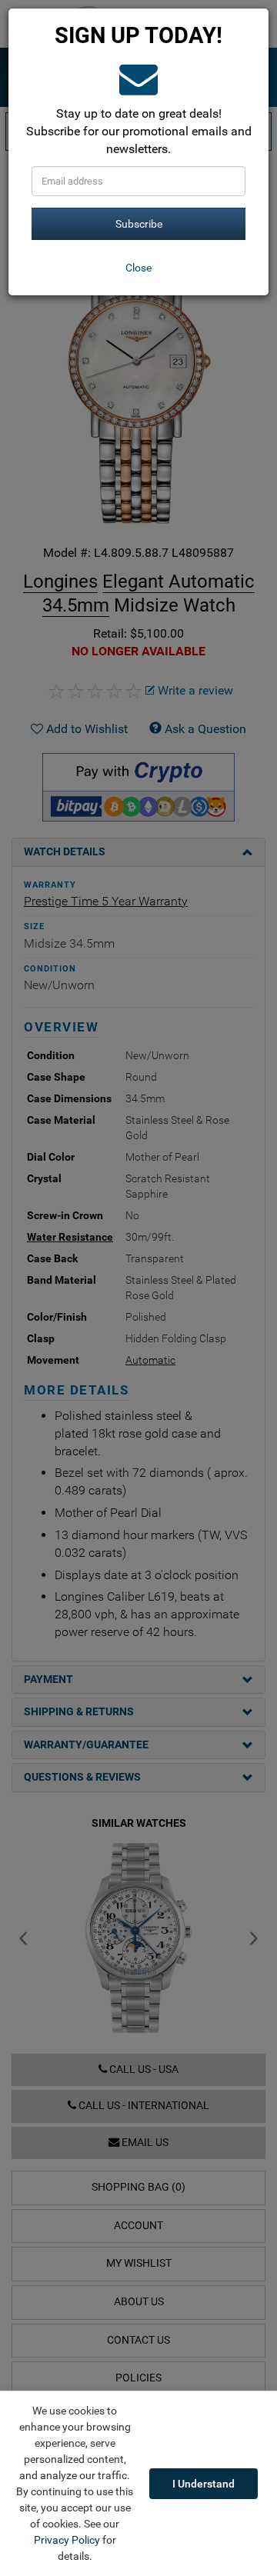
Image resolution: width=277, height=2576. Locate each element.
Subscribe (139, 224)
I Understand (204, 2484)
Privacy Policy (67, 2540)
